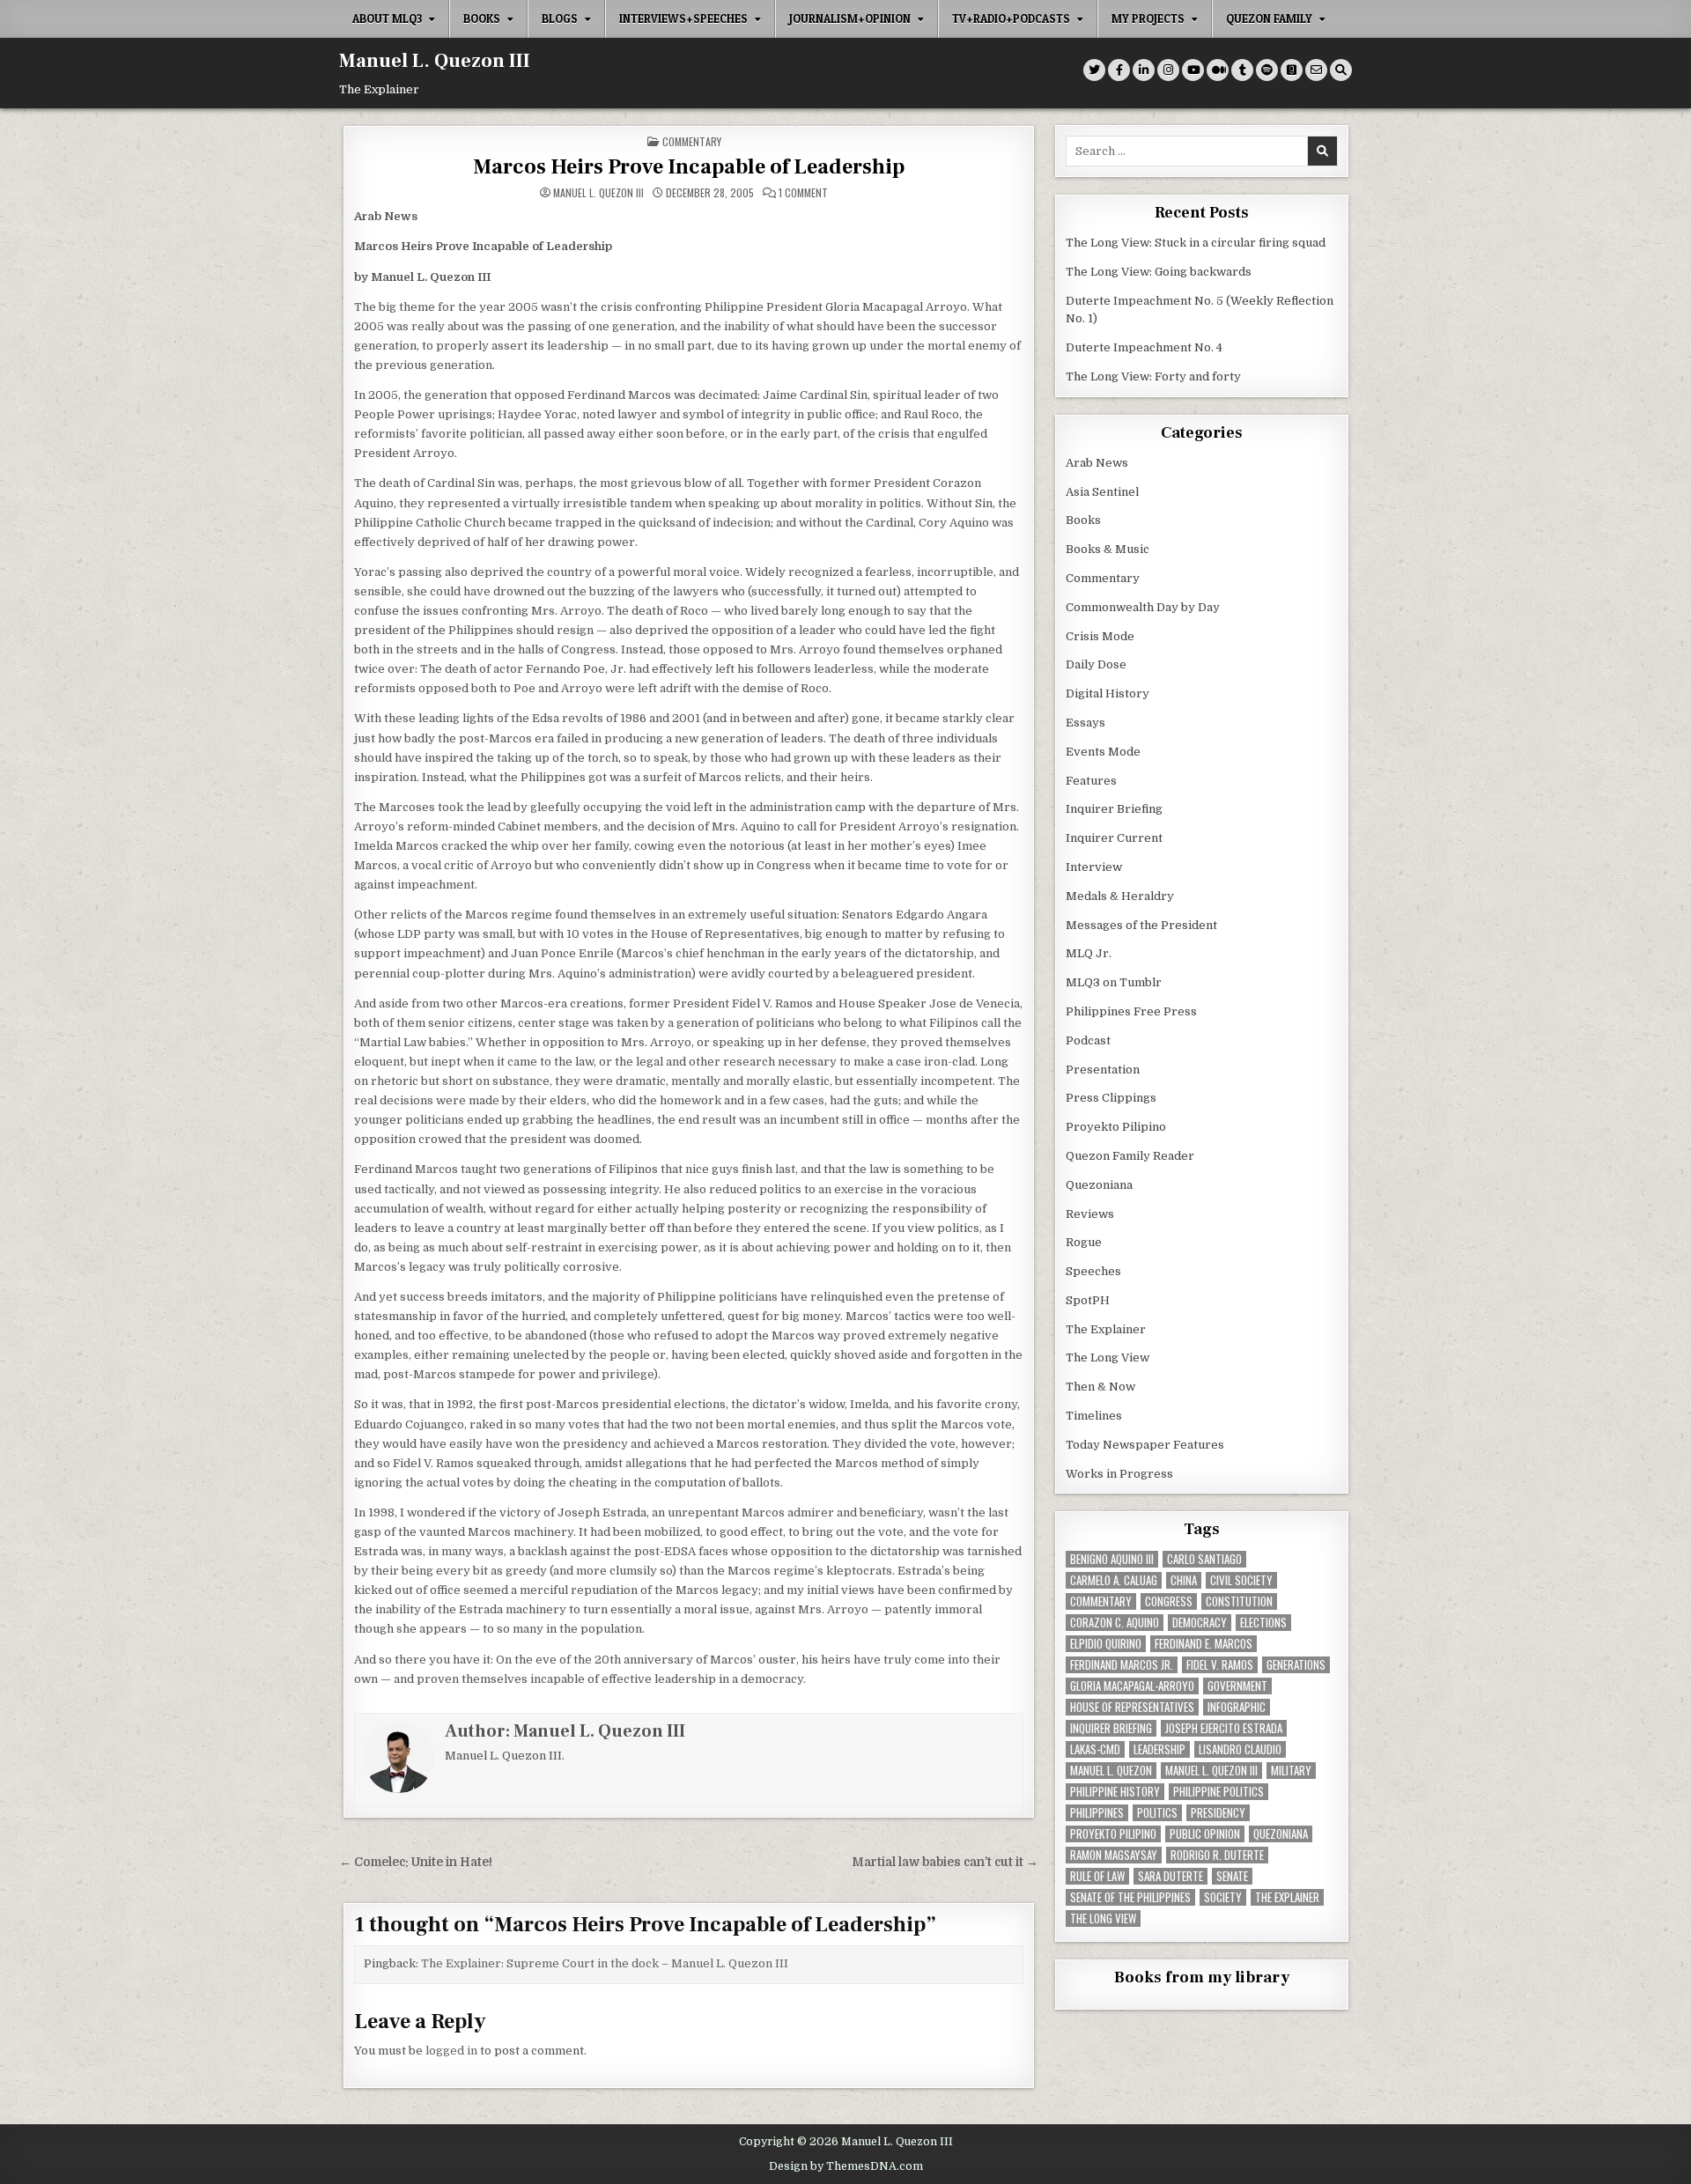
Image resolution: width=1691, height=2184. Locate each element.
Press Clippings (1111, 1098)
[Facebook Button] (1119, 70)
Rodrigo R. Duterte (1217, 1855)
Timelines (1094, 1416)
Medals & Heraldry (1120, 896)
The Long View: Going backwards (1160, 272)
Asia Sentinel (1102, 492)
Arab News (1097, 463)
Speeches (1093, 1271)
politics (1157, 1813)
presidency (1218, 1813)
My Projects (1148, 18)
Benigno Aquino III (1112, 1559)
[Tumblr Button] (1242, 70)
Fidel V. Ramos (1220, 1665)
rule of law (1097, 1876)
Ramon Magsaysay (1114, 1855)
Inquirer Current (1114, 838)
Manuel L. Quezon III (435, 61)
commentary (1101, 1601)
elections (1263, 1623)
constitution (1239, 1601)
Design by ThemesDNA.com (846, 2166)
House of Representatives (1132, 1707)
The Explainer (1106, 1329)
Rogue (1084, 1242)
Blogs (560, 18)
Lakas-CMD (1095, 1749)
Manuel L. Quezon (1111, 1771)
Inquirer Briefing (1114, 809)
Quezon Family (1269, 18)
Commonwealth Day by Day (1143, 607)
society (1223, 1897)
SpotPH (1088, 1300)
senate (1232, 1876)
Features (1091, 781)
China (1184, 1580)
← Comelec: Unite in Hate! (416, 1862)
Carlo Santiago (1204, 1559)
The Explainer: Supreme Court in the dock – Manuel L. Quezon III (605, 1963)
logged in (451, 2051)
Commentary (692, 141)
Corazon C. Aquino (1115, 1623)
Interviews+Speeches (683, 18)
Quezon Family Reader (1130, 1156)
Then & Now (1100, 1387)
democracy (1200, 1623)
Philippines (1097, 1813)
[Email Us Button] (1316, 70)
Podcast (1088, 1040)
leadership (1159, 1749)
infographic (1237, 1707)
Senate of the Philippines (1130, 1897)
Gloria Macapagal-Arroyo (1132, 1686)
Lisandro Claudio (1240, 1749)
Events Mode (1103, 752)
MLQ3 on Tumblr (1114, 982)
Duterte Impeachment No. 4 (1144, 347)
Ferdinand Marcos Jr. (1122, 1665)
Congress (1169, 1601)
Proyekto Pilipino (1116, 1127)
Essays (1085, 723)
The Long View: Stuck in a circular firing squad (1196, 243)
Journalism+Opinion (850, 18)
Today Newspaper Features (1145, 1445)
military (1291, 1771)
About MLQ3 (387, 18)
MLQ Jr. (1089, 953)
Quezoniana (1099, 1185)
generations (1296, 1665)
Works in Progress (1119, 1474)
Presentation (1103, 1070)
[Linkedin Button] (1144, 70)
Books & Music (1108, 549)
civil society (1241, 1580)
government (1237, 1686)
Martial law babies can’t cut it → (945, 1862)
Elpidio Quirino (1106, 1644)
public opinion (1205, 1834)
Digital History (1108, 694)
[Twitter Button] (1094, 70)
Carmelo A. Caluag (1114, 1580)
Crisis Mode (1100, 636)
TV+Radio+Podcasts (1011, 18)
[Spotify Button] (1267, 70)
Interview (1094, 867)
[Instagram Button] (1168, 70)
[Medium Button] (1218, 70)
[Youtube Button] (1193, 70)
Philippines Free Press (1131, 1011)
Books (482, 18)
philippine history (1115, 1792)
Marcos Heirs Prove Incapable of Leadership (689, 167)
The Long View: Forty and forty (1153, 376)
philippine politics (1218, 1792)
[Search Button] (1341, 70)
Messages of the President (1141, 925)
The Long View (1108, 1358)
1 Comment (803, 193)
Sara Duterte (1170, 1876)
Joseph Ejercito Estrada (1224, 1728)
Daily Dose (1096, 664)
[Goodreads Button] (1292, 70)
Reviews (1090, 1214)
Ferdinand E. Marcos (1204, 1644)
